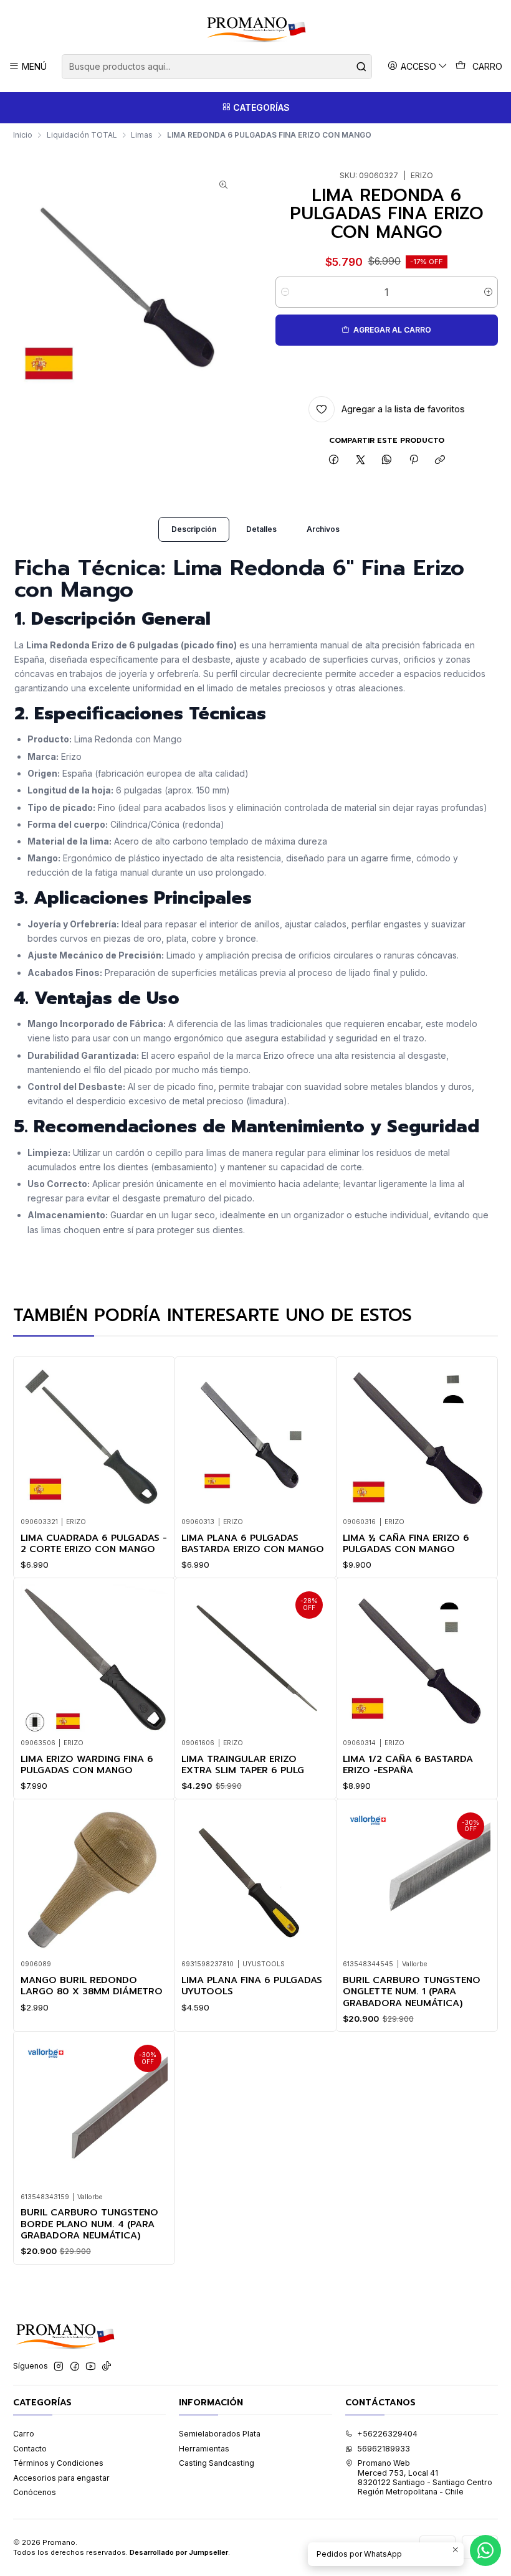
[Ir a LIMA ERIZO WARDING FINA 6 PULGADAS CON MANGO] (94, 1658)
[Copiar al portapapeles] (440, 461)
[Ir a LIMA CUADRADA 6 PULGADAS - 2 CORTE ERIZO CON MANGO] (94, 1437)
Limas (142, 135)
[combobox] (217, 67)
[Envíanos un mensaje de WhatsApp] (485, 2550)
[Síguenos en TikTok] (107, 2367)
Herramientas (204, 2449)
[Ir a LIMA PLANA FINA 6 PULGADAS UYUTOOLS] (255, 1879)
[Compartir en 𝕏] (360, 461)
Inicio (23, 135)
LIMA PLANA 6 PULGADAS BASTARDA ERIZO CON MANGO (253, 1544)
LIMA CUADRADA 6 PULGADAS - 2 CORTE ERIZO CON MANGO (94, 1544)
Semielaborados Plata (220, 2434)
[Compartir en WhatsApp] (387, 461)
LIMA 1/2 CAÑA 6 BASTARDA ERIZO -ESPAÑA (408, 1765)
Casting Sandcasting (217, 2463)
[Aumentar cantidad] (488, 292)
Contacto (30, 2449)
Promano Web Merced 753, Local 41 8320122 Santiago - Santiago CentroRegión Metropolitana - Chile (425, 2477)
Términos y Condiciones (58, 2463)
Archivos (323, 529)
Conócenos (35, 2492)
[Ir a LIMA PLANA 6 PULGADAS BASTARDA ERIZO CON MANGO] (255, 1437)
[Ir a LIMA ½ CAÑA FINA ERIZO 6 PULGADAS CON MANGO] (417, 1437)
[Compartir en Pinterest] (414, 461)
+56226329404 (387, 2434)
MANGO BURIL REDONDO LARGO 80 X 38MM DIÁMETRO (92, 1986)
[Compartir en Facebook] (334, 461)
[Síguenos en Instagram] (59, 2367)
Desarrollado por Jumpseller (179, 2552)
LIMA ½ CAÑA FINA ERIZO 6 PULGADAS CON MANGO (406, 1544)
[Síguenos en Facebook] (75, 2367)
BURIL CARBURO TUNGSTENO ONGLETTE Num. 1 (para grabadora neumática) (412, 1991)
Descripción (194, 529)
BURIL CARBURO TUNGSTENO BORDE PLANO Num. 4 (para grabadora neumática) (89, 2224)
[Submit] (361, 67)
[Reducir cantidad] (285, 292)
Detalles (261, 529)
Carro (24, 2434)
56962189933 (384, 2449)
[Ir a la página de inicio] (255, 29)
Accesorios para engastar (61, 2478)
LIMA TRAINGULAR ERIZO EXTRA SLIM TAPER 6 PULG (243, 1765)
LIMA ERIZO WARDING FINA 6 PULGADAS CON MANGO (87, 1765)
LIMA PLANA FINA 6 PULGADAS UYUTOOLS (252, 1986)
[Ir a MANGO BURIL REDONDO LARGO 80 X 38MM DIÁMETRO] (94, 1879)
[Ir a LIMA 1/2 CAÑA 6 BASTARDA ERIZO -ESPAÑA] (417, 1658)
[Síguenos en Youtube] (91, 2367)
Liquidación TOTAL (82, 135)
